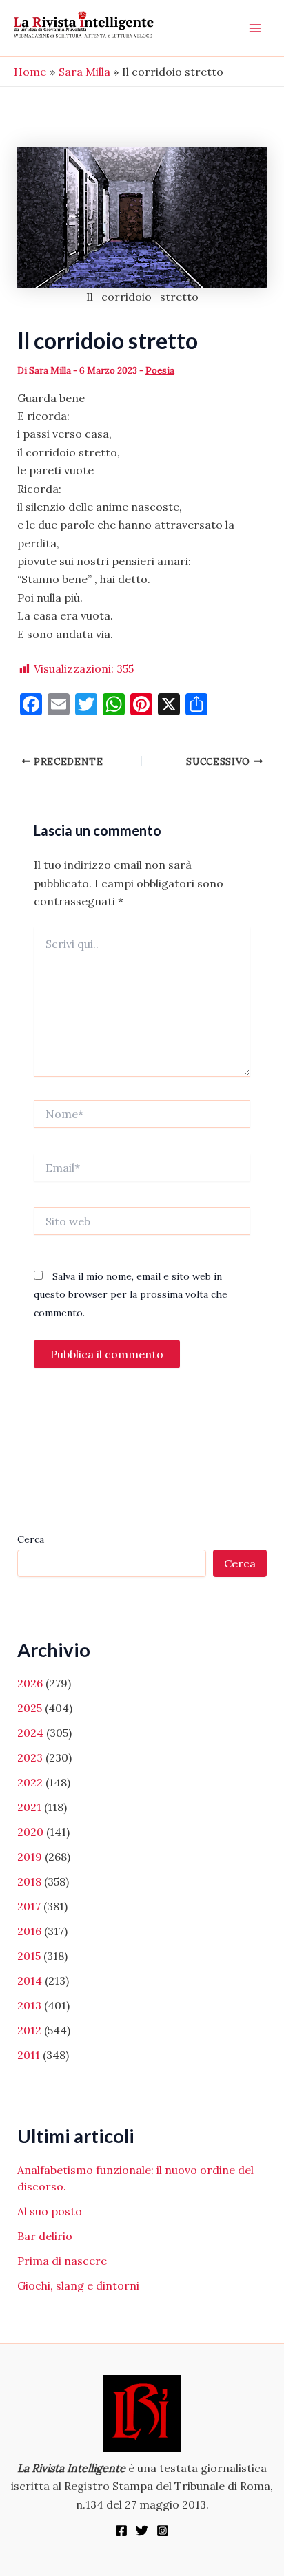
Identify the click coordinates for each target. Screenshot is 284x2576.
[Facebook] (121, 2531)
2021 (29, 1807)
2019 (30, 1857)
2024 (30, 1733)
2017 (29, 1906)
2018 (29, 1881)
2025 (30, 1708)
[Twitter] (142, 2531)
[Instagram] (163, 2531)
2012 (29, 2030)
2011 (29, 2055)
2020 (30, 1832)
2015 (29, 1956)
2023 (30, 1757)
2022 (30, 1782)
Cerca (31, 1539)
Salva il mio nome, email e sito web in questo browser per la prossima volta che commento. (131, 1295)
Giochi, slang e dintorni (78, 2285)
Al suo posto (50, 2211)
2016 (29, 1931)
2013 (29, 2005)
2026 (30, 1683)
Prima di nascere (62, 2261)
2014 (30, 1981)
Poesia (160, 371)
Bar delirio (45, 2236)
